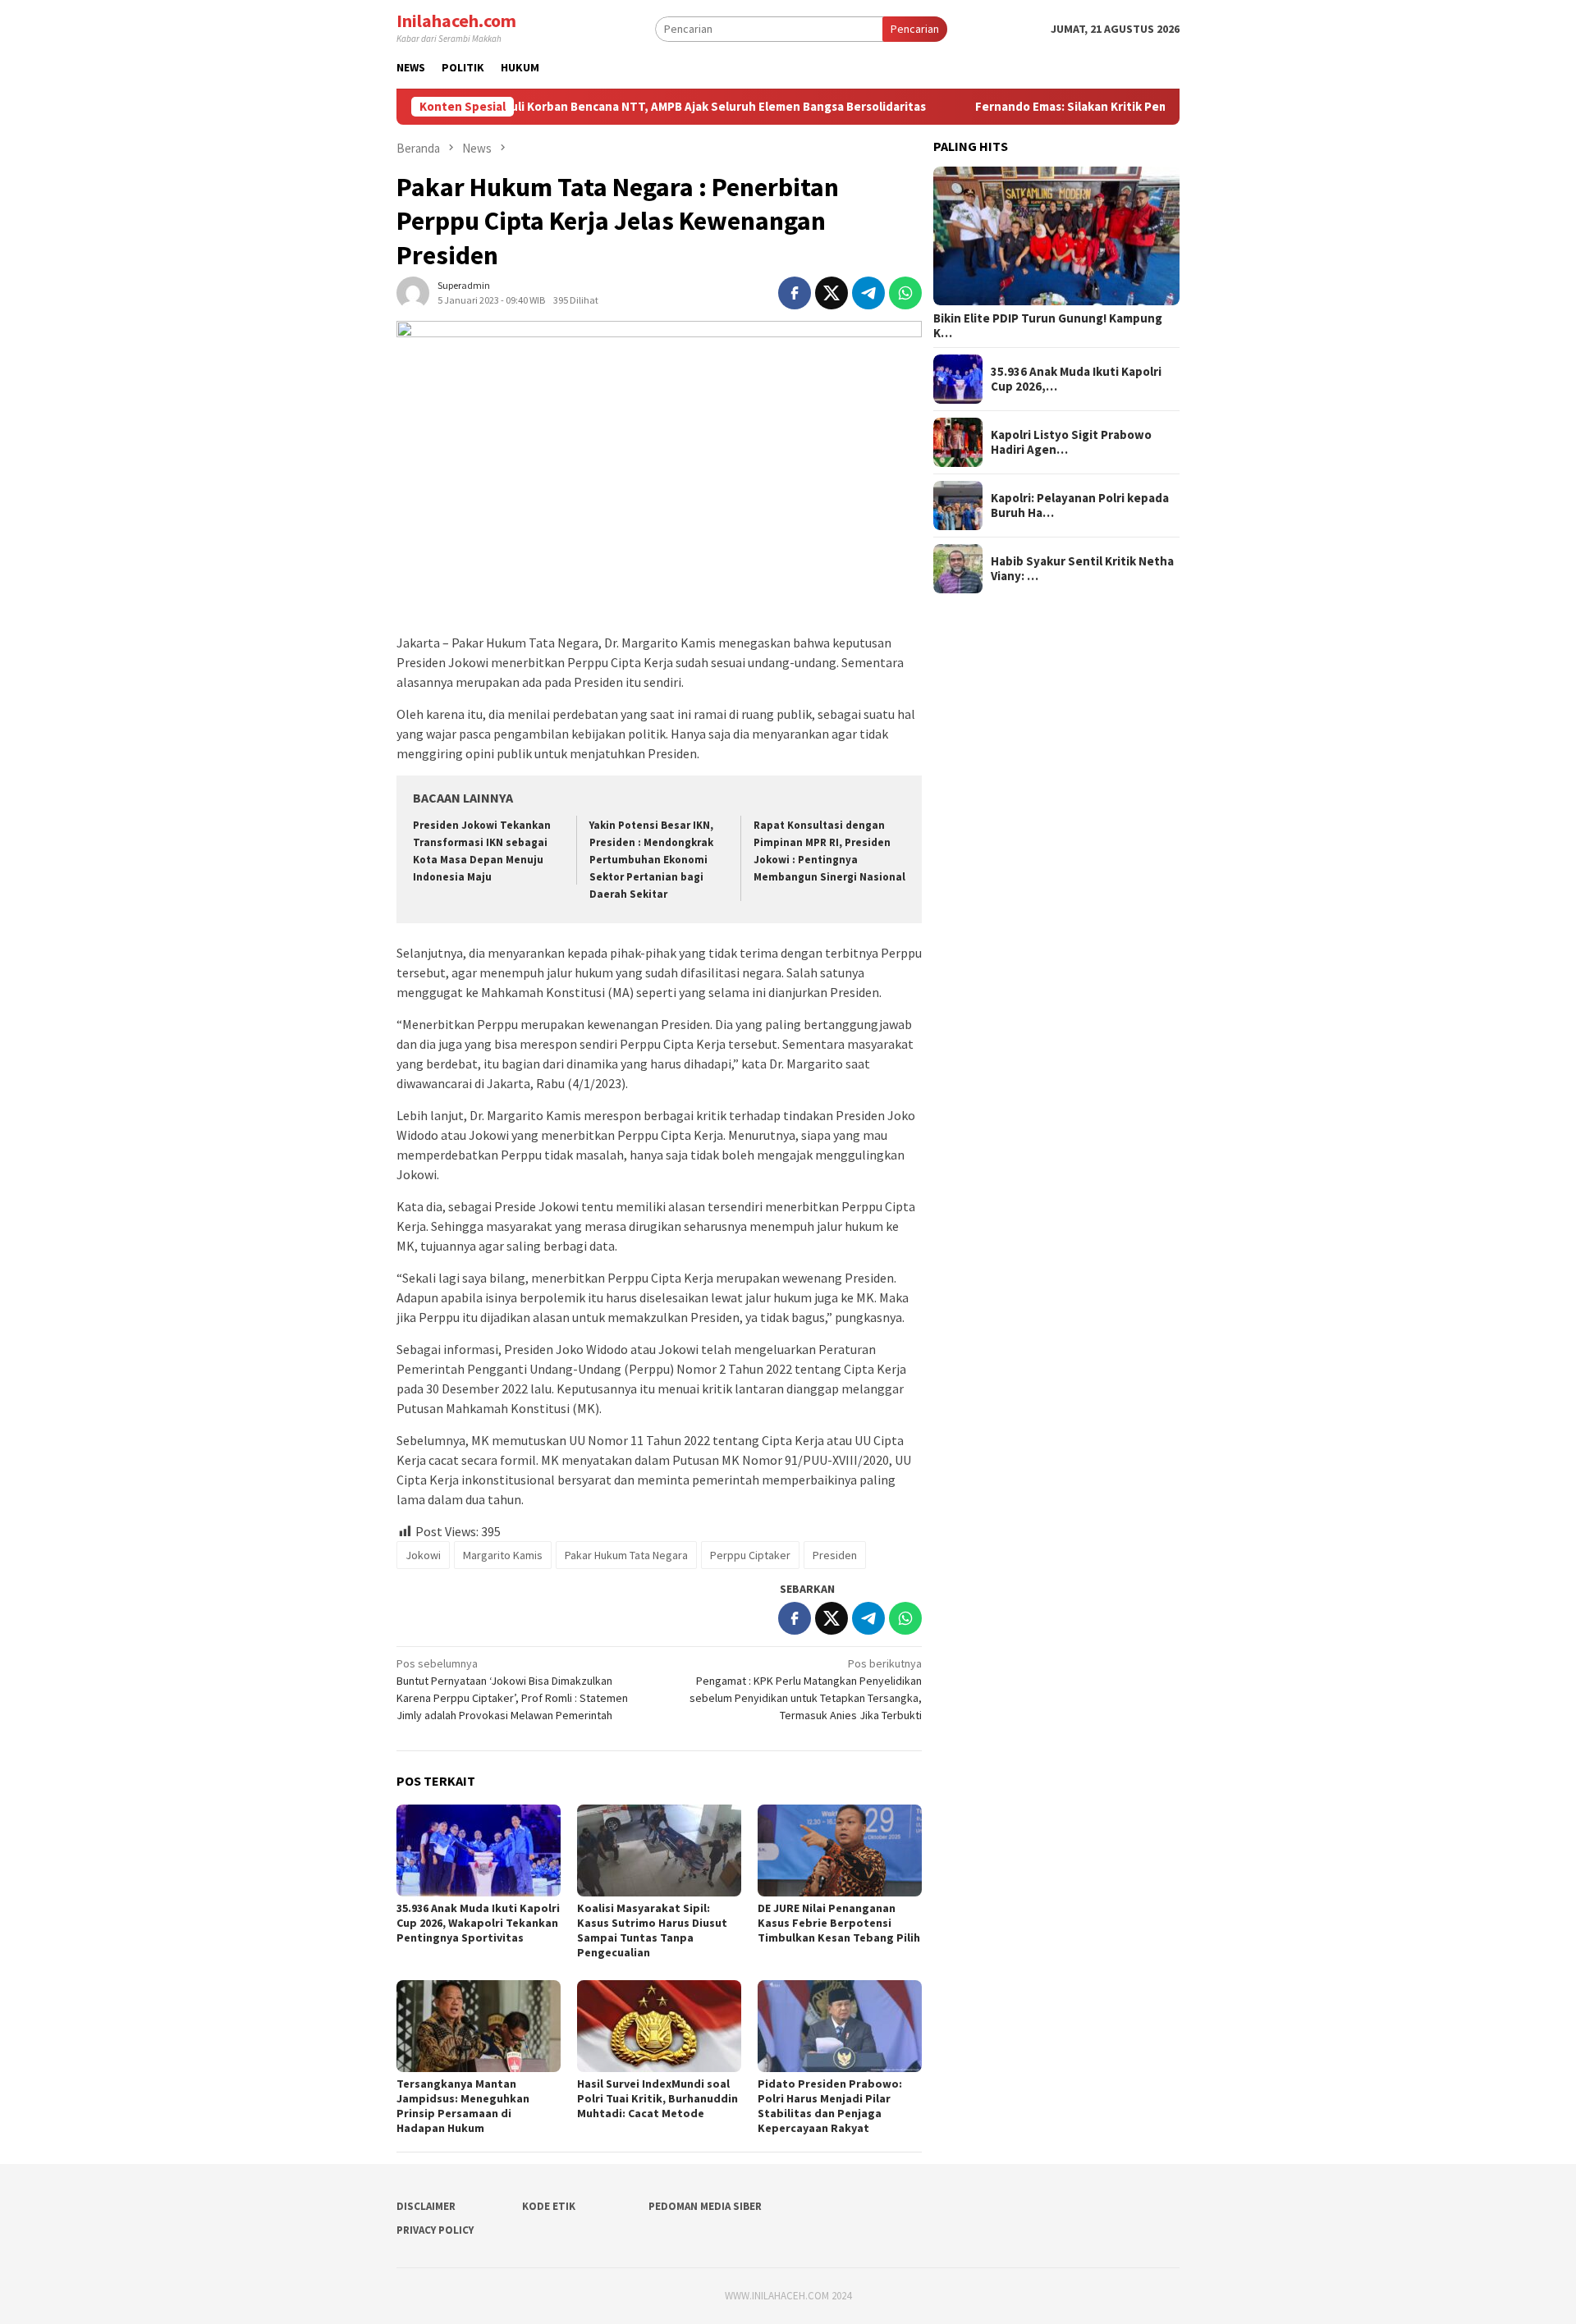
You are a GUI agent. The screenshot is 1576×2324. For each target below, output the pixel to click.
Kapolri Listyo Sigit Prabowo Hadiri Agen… (1071, 442)
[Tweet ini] (832, 293)
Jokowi (423, 1555)
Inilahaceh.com (456, 21)
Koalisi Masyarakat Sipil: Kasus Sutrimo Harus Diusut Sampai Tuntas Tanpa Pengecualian (652, 1930)
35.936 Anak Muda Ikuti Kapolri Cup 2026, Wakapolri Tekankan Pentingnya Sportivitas (478, 1923)
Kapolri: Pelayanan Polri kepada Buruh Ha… (1080, 506)
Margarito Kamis (503, 1555)
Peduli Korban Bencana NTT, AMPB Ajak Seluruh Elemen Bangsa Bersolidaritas (631, 107)
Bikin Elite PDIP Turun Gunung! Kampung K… (1048, 326)
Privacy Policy (435, 2230)
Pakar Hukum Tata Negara (626, 1555)
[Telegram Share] (868, 293)
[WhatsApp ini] (905, 293)
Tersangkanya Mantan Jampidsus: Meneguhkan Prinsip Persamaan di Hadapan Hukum (463, 2106)
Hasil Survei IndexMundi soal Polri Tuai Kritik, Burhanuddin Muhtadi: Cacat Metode (657, 2098)
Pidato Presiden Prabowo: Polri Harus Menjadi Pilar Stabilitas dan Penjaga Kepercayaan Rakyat (830, 2106)
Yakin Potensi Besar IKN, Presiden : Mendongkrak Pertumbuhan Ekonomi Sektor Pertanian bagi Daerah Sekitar (651, 860)
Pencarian (915, 29)
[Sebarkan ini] (795, 293)
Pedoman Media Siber (705, 2206)
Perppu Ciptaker (750, 1555)
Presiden (835, 1555)
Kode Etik (549, 2206)
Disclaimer (426, 2206)
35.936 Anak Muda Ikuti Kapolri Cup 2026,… (1076, 379)
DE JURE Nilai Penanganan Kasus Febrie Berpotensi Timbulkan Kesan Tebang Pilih (839, 1923)
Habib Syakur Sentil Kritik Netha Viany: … (1082, 569)
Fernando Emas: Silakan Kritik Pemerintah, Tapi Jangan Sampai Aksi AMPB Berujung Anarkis (1155, 107)
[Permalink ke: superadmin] (413, 292)
